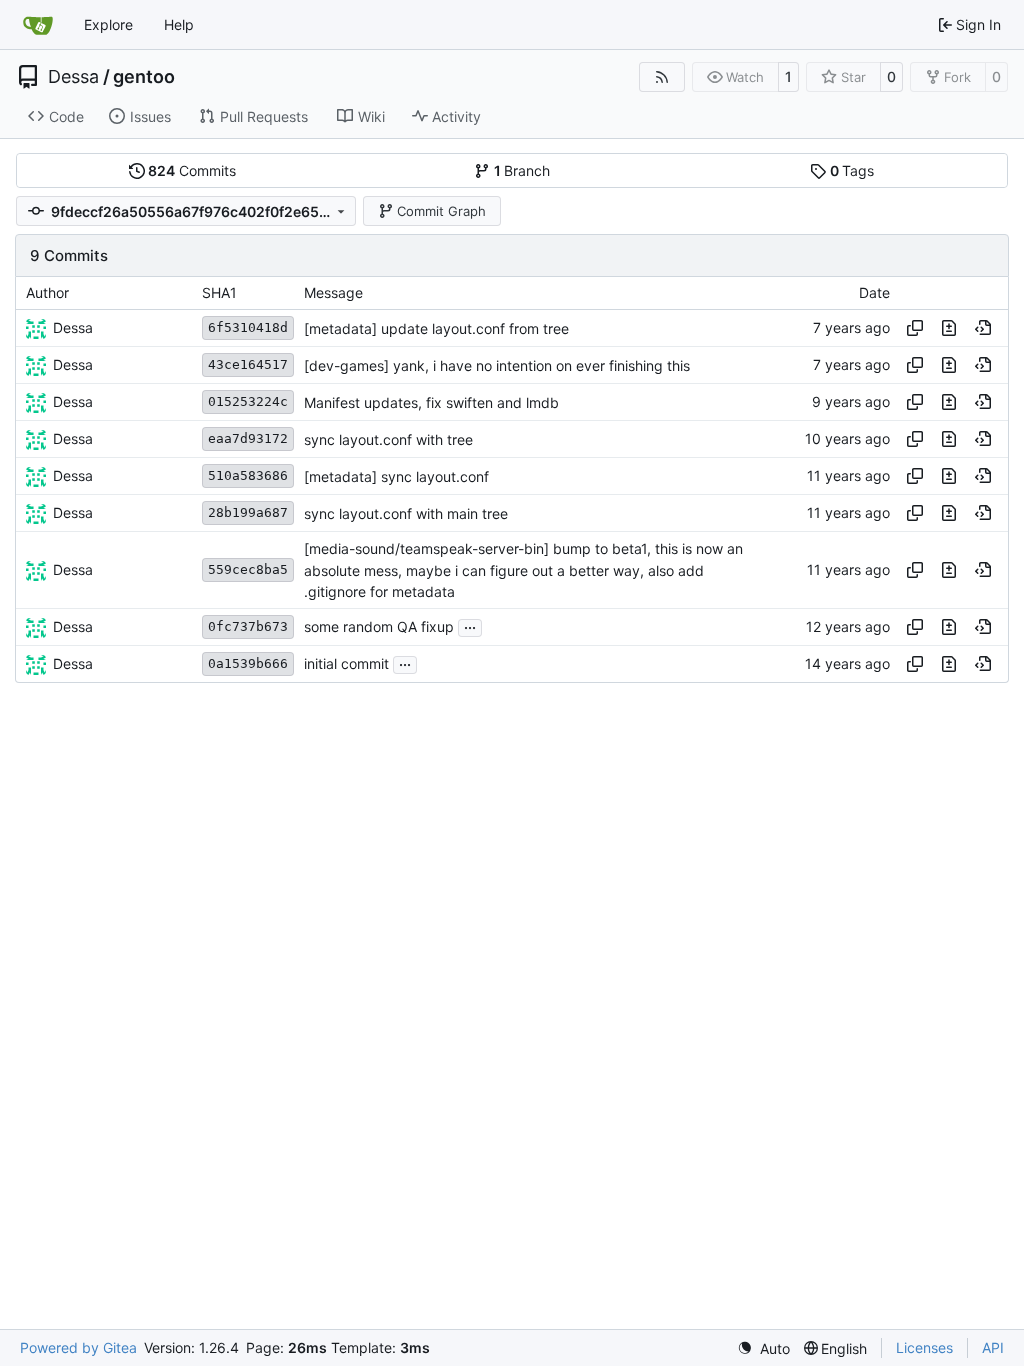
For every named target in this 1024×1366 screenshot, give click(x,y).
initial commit (346, 664)
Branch (522, 170)
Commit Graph (441, 211)
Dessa (73, 77)
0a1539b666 (248, 663)
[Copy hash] (915, 328)
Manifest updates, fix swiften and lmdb (431, 402)
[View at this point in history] (983, 328)
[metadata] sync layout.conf (396, 476)
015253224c (248, 401)
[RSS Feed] (662, 77)
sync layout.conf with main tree (406, 513)
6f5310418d (248, 327)
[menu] (763, 1348)
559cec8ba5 (248, 569)
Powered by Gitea (78, 1347)
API (993, 1347)
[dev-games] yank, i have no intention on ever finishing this (497, 365)
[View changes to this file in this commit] (949, 328)
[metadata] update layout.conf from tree (436, 328)
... (470, 625)
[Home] (38, 25)
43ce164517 (248, 364)
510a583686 (248, 475)
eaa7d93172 (248, 438)
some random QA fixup (379, 627)
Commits (192, 170)
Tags (852, 170)
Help (179, 24)
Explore (108, 24)
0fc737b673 (248, 626)
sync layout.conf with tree (388, 439)
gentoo (144, 77)
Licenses (924, 1347)
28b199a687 (248, 512)
